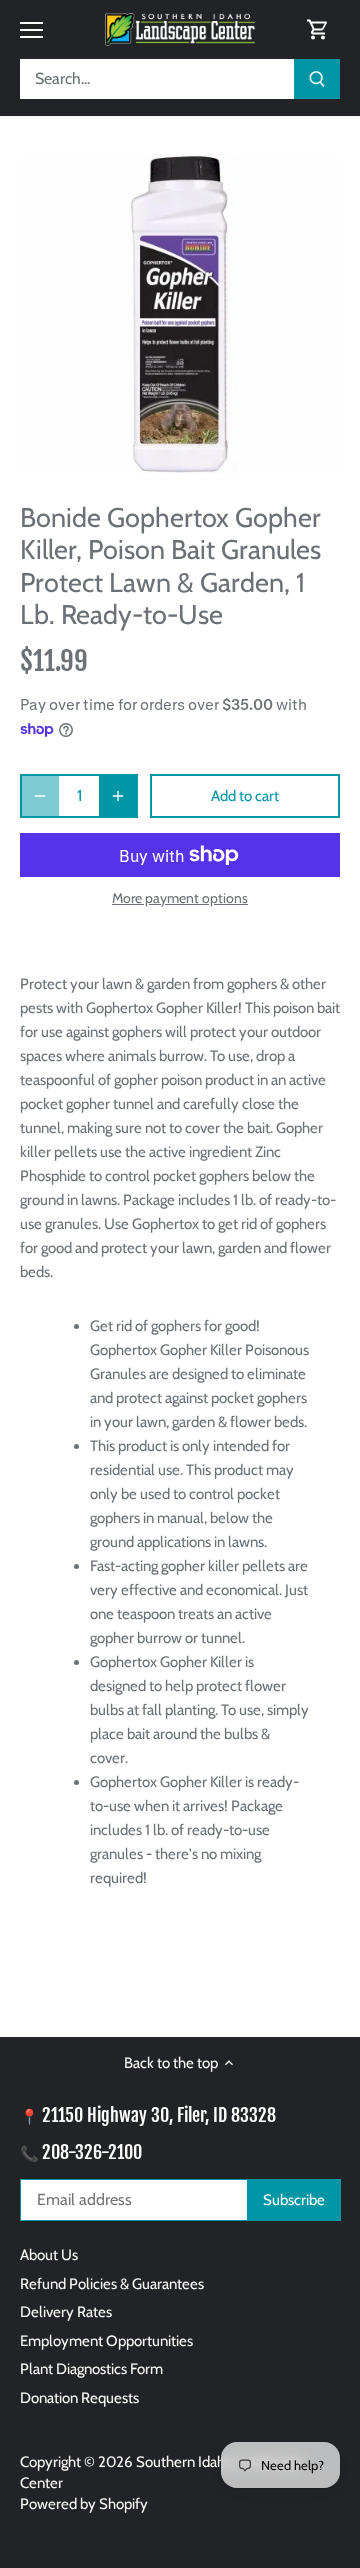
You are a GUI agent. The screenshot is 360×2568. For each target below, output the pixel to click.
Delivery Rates (66, 2312)
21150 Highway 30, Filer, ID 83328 (159, 2115)
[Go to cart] (318, 29)
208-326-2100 (92, 2152)
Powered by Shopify (84, 2504)
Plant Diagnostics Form (91, 2369)
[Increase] (118, 796)
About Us (49, 2255)
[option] (180, 314)
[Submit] (317, 79)
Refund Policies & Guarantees (112, 2284)
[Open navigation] (31, 30)
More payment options (180, 898)
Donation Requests (79, 2398)
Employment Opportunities (106, 2341)
